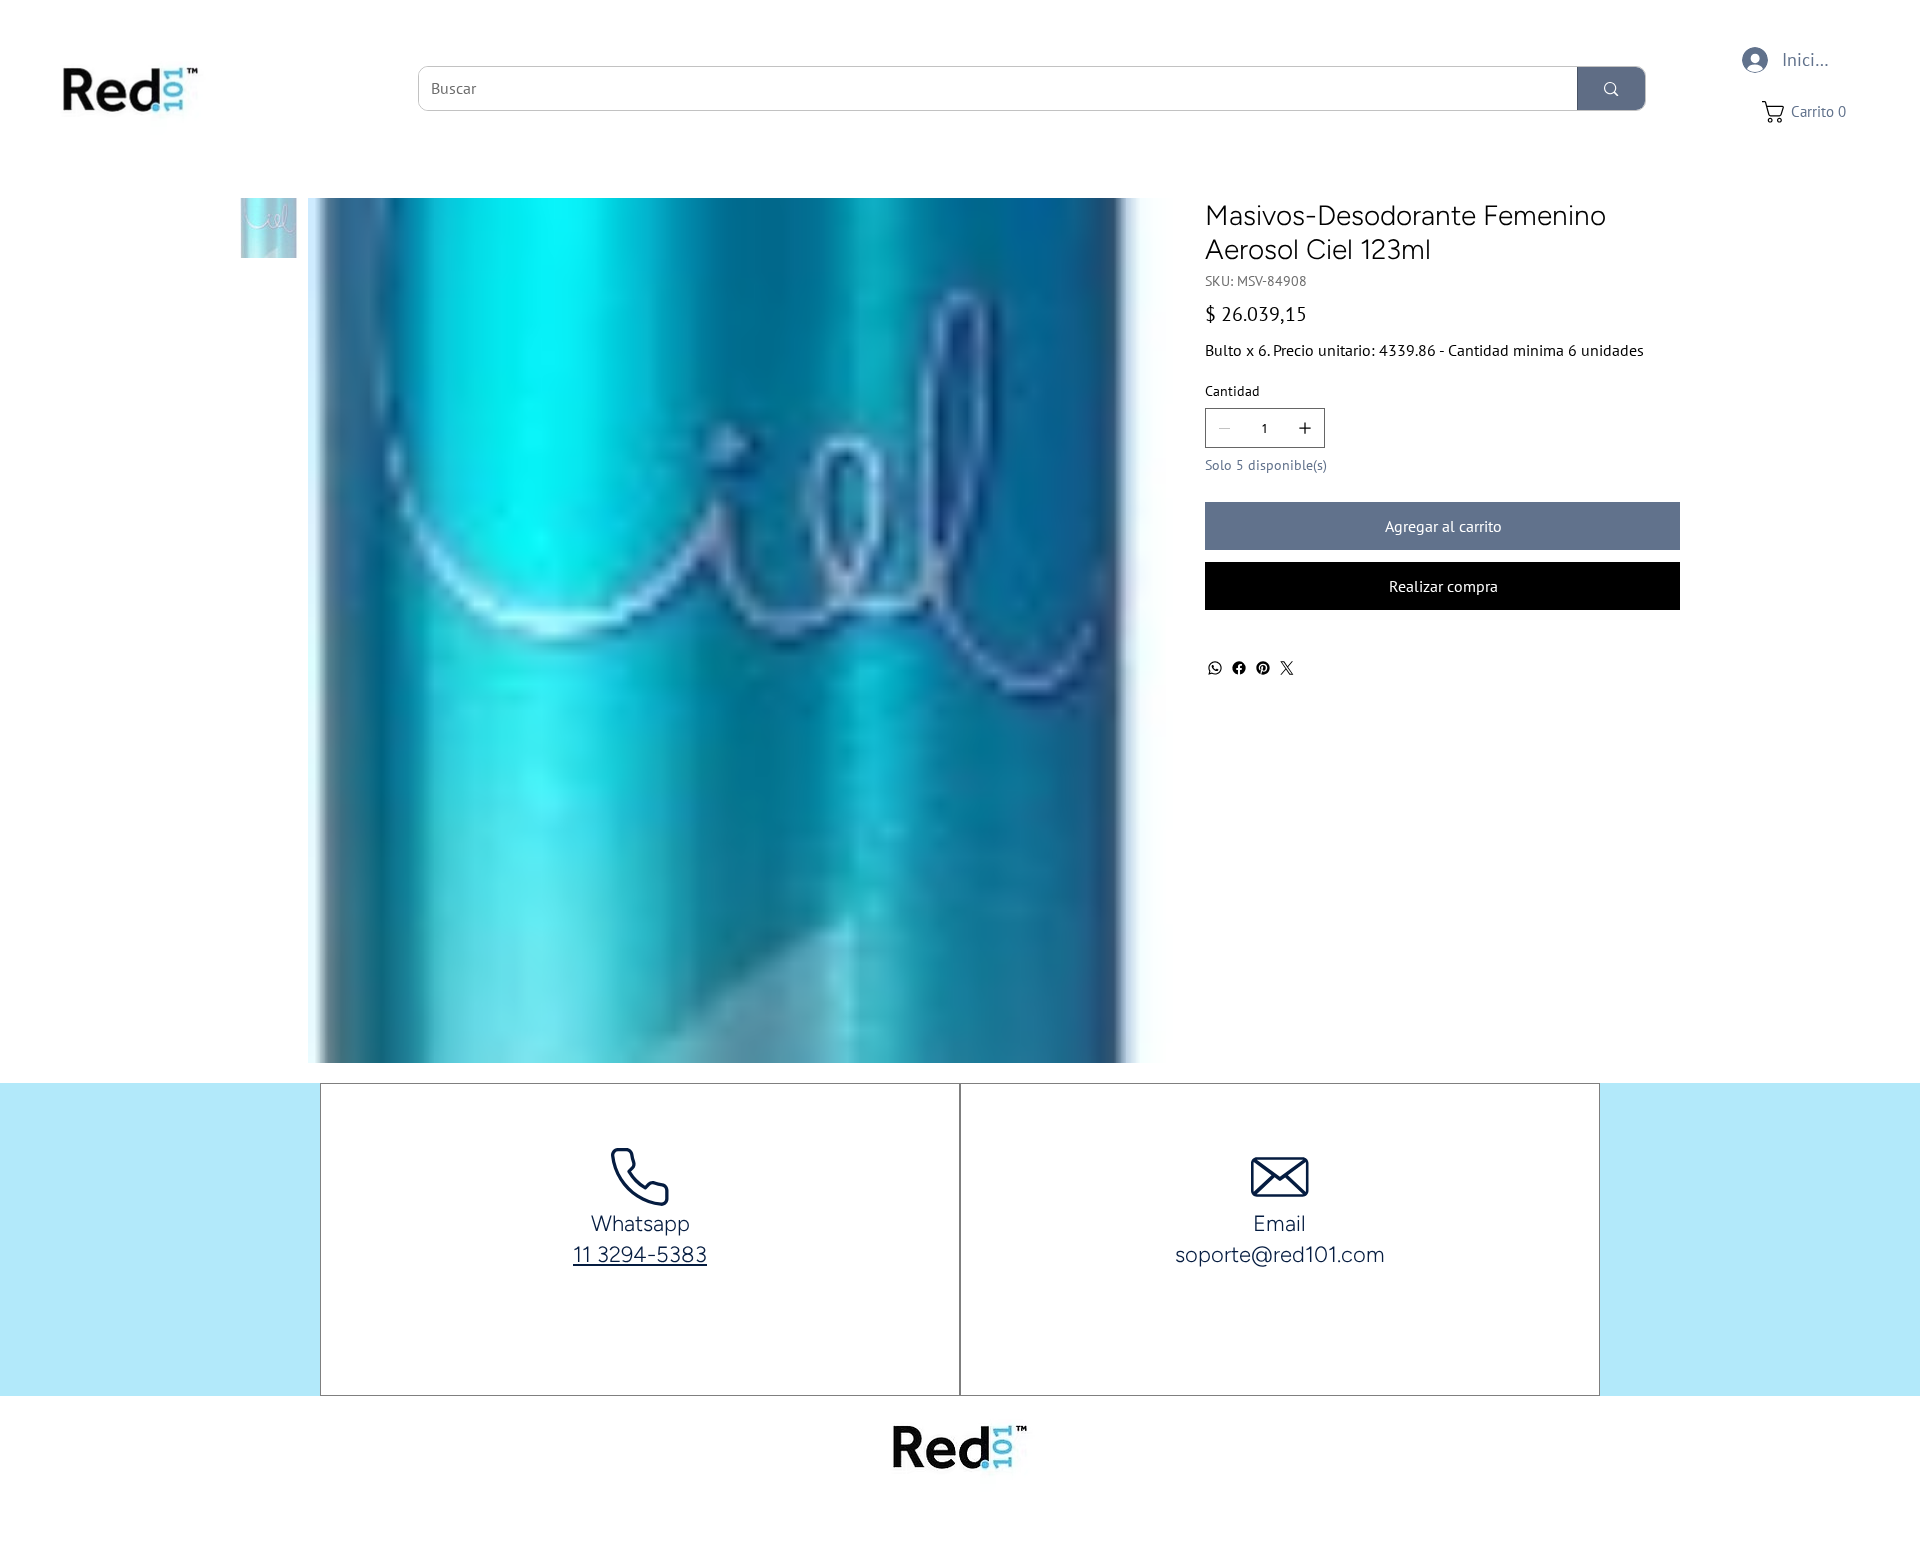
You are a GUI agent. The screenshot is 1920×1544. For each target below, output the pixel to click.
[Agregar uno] (1305, 428)
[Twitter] (1287, 668)
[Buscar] (1610, 88)
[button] (1809, 112)
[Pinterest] (1263, 668)
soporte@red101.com (1280, 1254)
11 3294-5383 (640, 1254)
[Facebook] (1239, 668)
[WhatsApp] (1215, 668)
